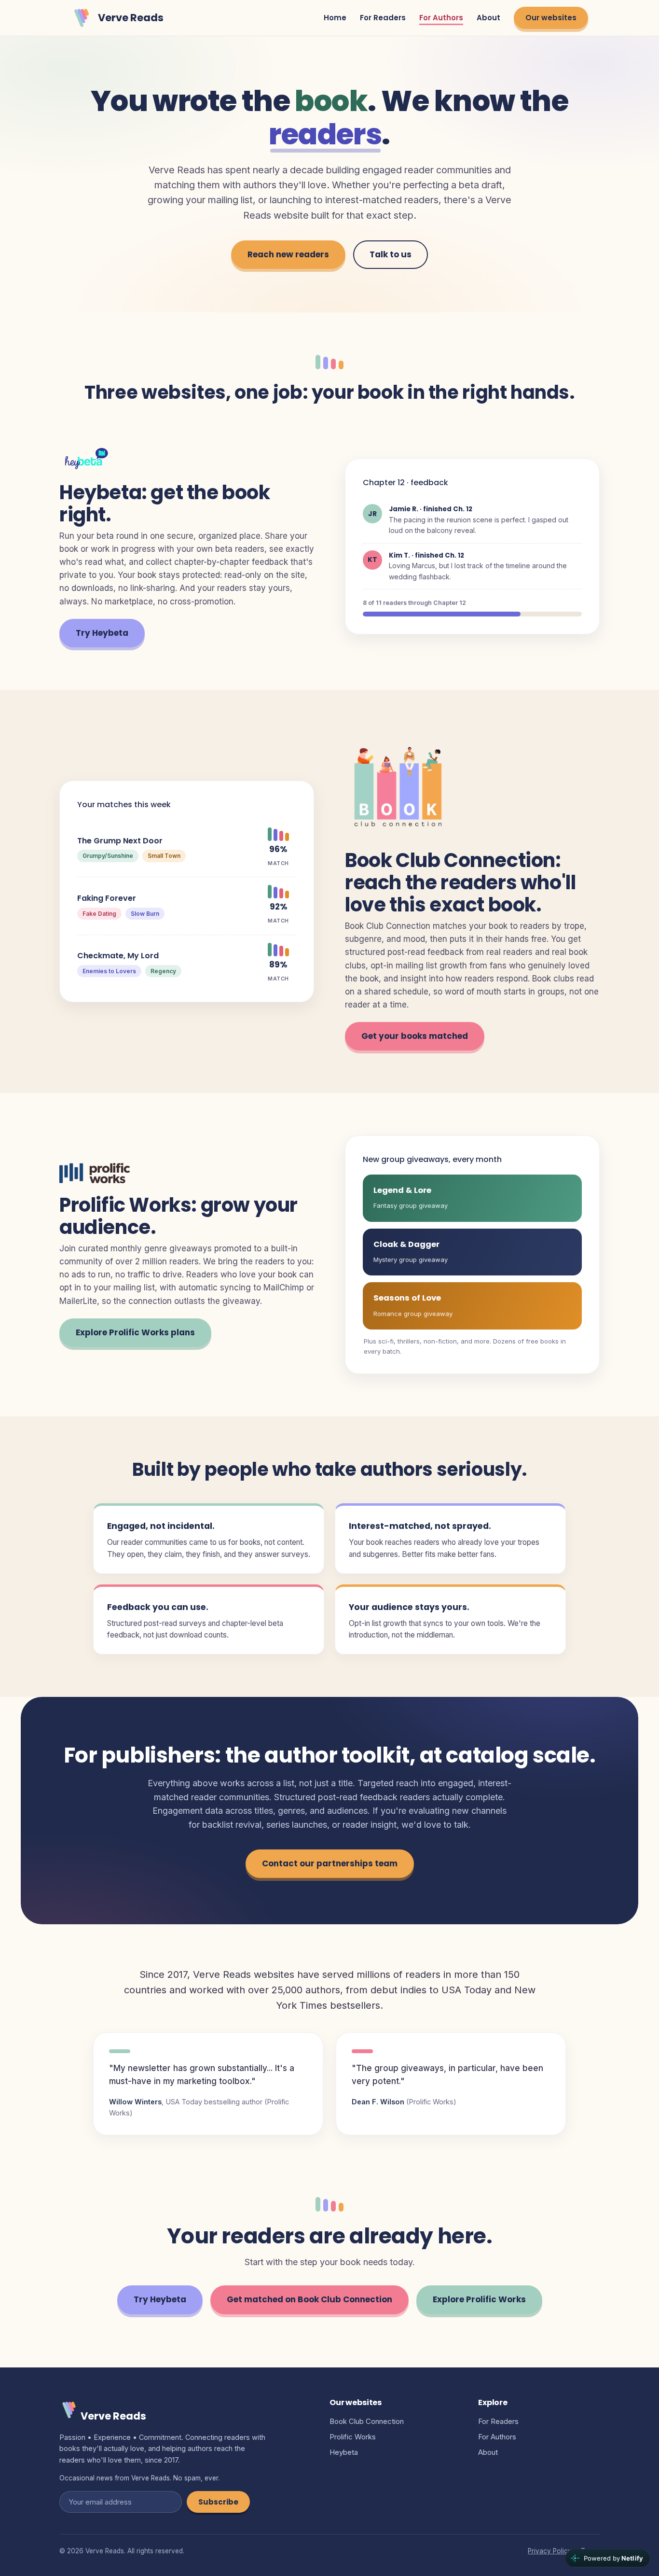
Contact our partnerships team (330, 1863)
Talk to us (391, 254)
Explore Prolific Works (479, 2299)
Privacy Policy (550, 2551)
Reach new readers (288, 254)
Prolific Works (353, 2437)
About (488, 18)
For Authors (441, 18)
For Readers (383, 18)
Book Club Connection (367, 2421)
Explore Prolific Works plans (135, 1332)
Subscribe (218, 2502)
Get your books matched (415, 1036)
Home (335, 18)
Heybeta (344, 2452)
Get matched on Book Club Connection (309, 2299)
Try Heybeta (102, 633)
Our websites (551, 18)
